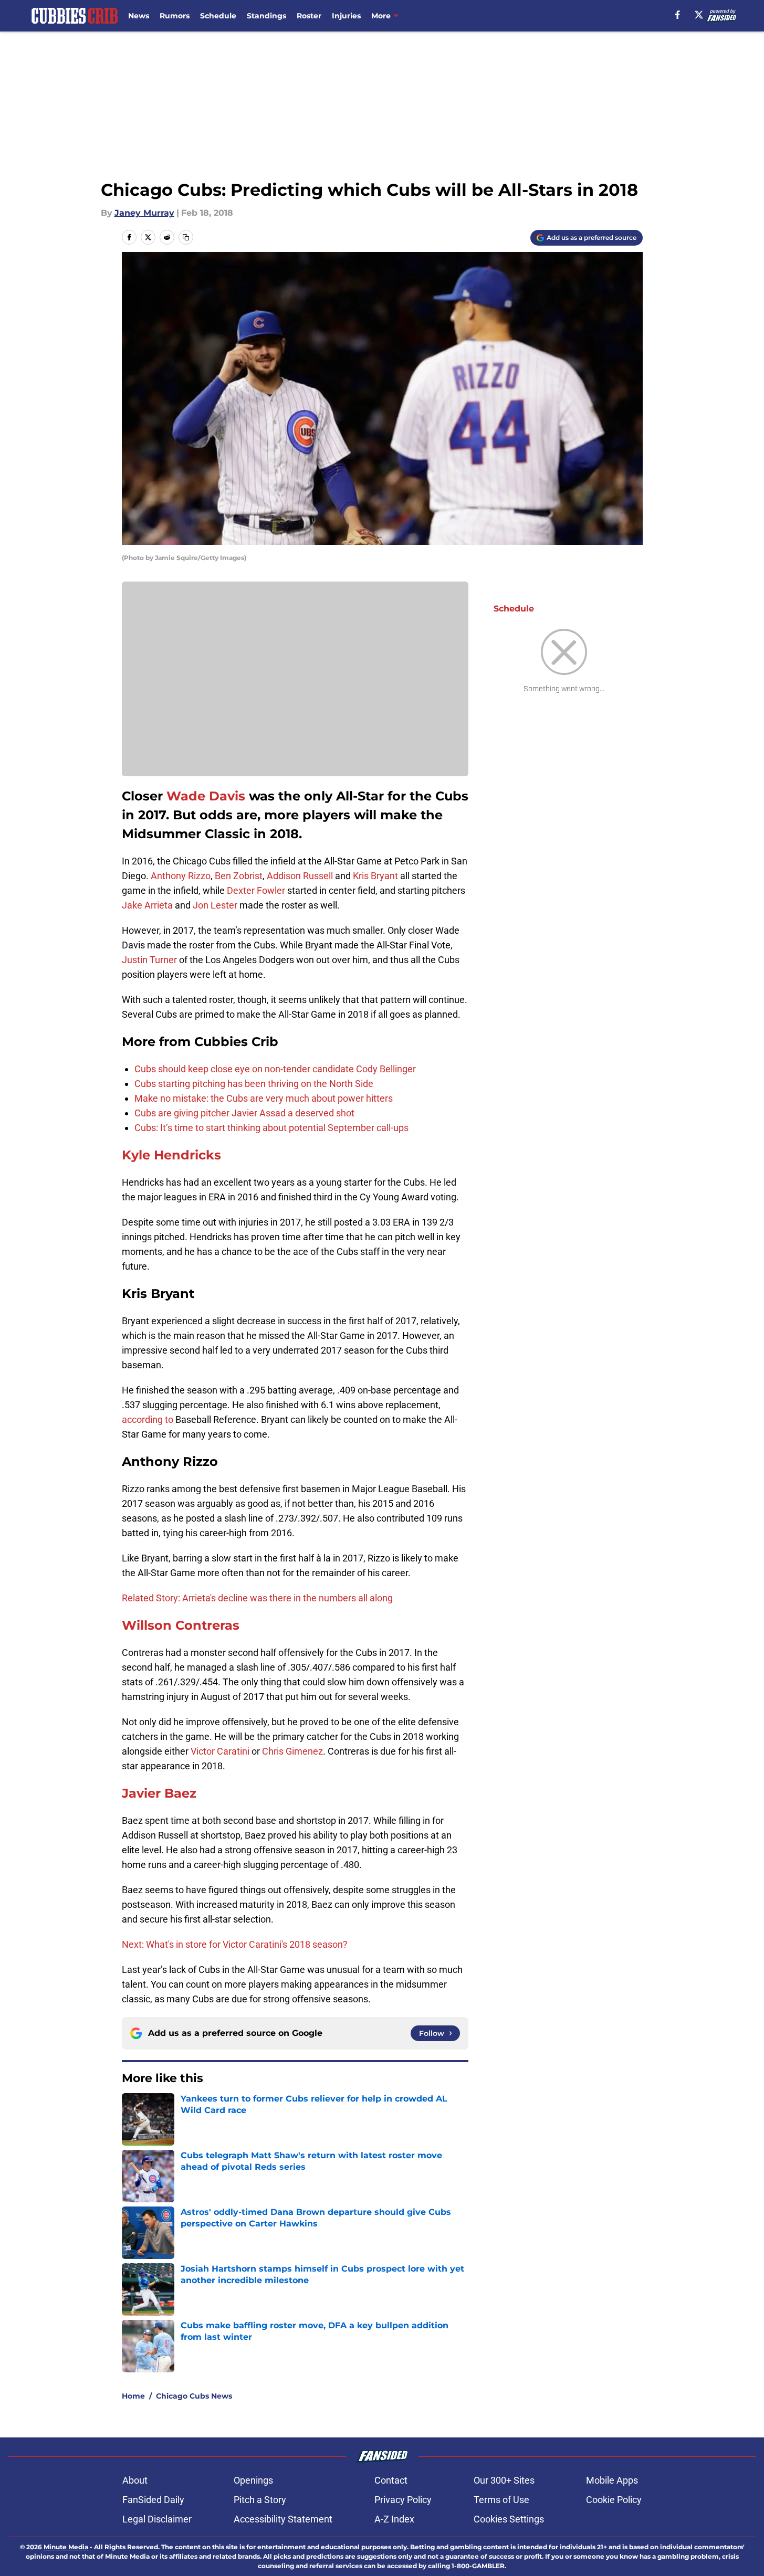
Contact (391, 2480)
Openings (253, 2480)
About (135, 2480)
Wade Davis (206, 796)
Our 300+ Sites (504, 2480)
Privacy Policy (403, 2500)
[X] (699, 15)
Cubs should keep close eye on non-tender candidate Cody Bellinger (275, 1069)
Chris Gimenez (292, 1751)
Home (133, 2396)
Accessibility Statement (283, 2519)
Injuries (346, 16)
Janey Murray (144, 213)
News (139, 16)
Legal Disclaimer (157, 2519)
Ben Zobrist (239, 876)
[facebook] (678, 15)
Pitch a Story (260, 2500)
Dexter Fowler (256, 890)
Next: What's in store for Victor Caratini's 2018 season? (235, 1944)
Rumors (175, 16)
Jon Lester (215, 905)
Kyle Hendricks (171, 1155)
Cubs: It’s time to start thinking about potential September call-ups (271, 1128)
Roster (309, 16)
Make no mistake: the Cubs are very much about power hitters (264, 1098)
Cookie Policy (614, 2500)
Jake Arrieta (147, 905)
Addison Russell (300, 876)
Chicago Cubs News (194, 2396)
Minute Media (66, 2547)
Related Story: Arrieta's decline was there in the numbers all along (257, 1598)
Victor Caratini (220, 1751)
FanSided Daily (153, 2500)
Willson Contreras (181, 1625)
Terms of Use (501, 2500)
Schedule (218, 16)
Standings (266, 16)
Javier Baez (159, 1793)
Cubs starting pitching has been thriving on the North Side (254, 1084)
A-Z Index (394, 2519)
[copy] (186, 237)
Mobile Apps (612, 2480)
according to (149, 1419)
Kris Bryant (375, 876)
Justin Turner (149, 960)
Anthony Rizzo (181, 876)
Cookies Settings (509, 2519)
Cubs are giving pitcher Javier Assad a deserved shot (244, 1113)
